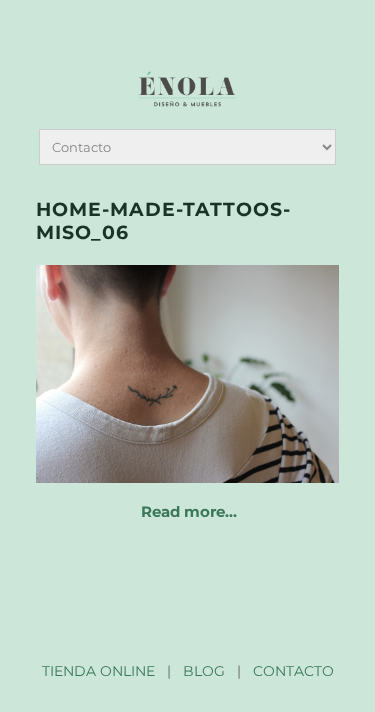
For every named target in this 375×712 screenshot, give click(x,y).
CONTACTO (293, 671)
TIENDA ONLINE (98, 671)
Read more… (189, 511)
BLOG (204, 671)
